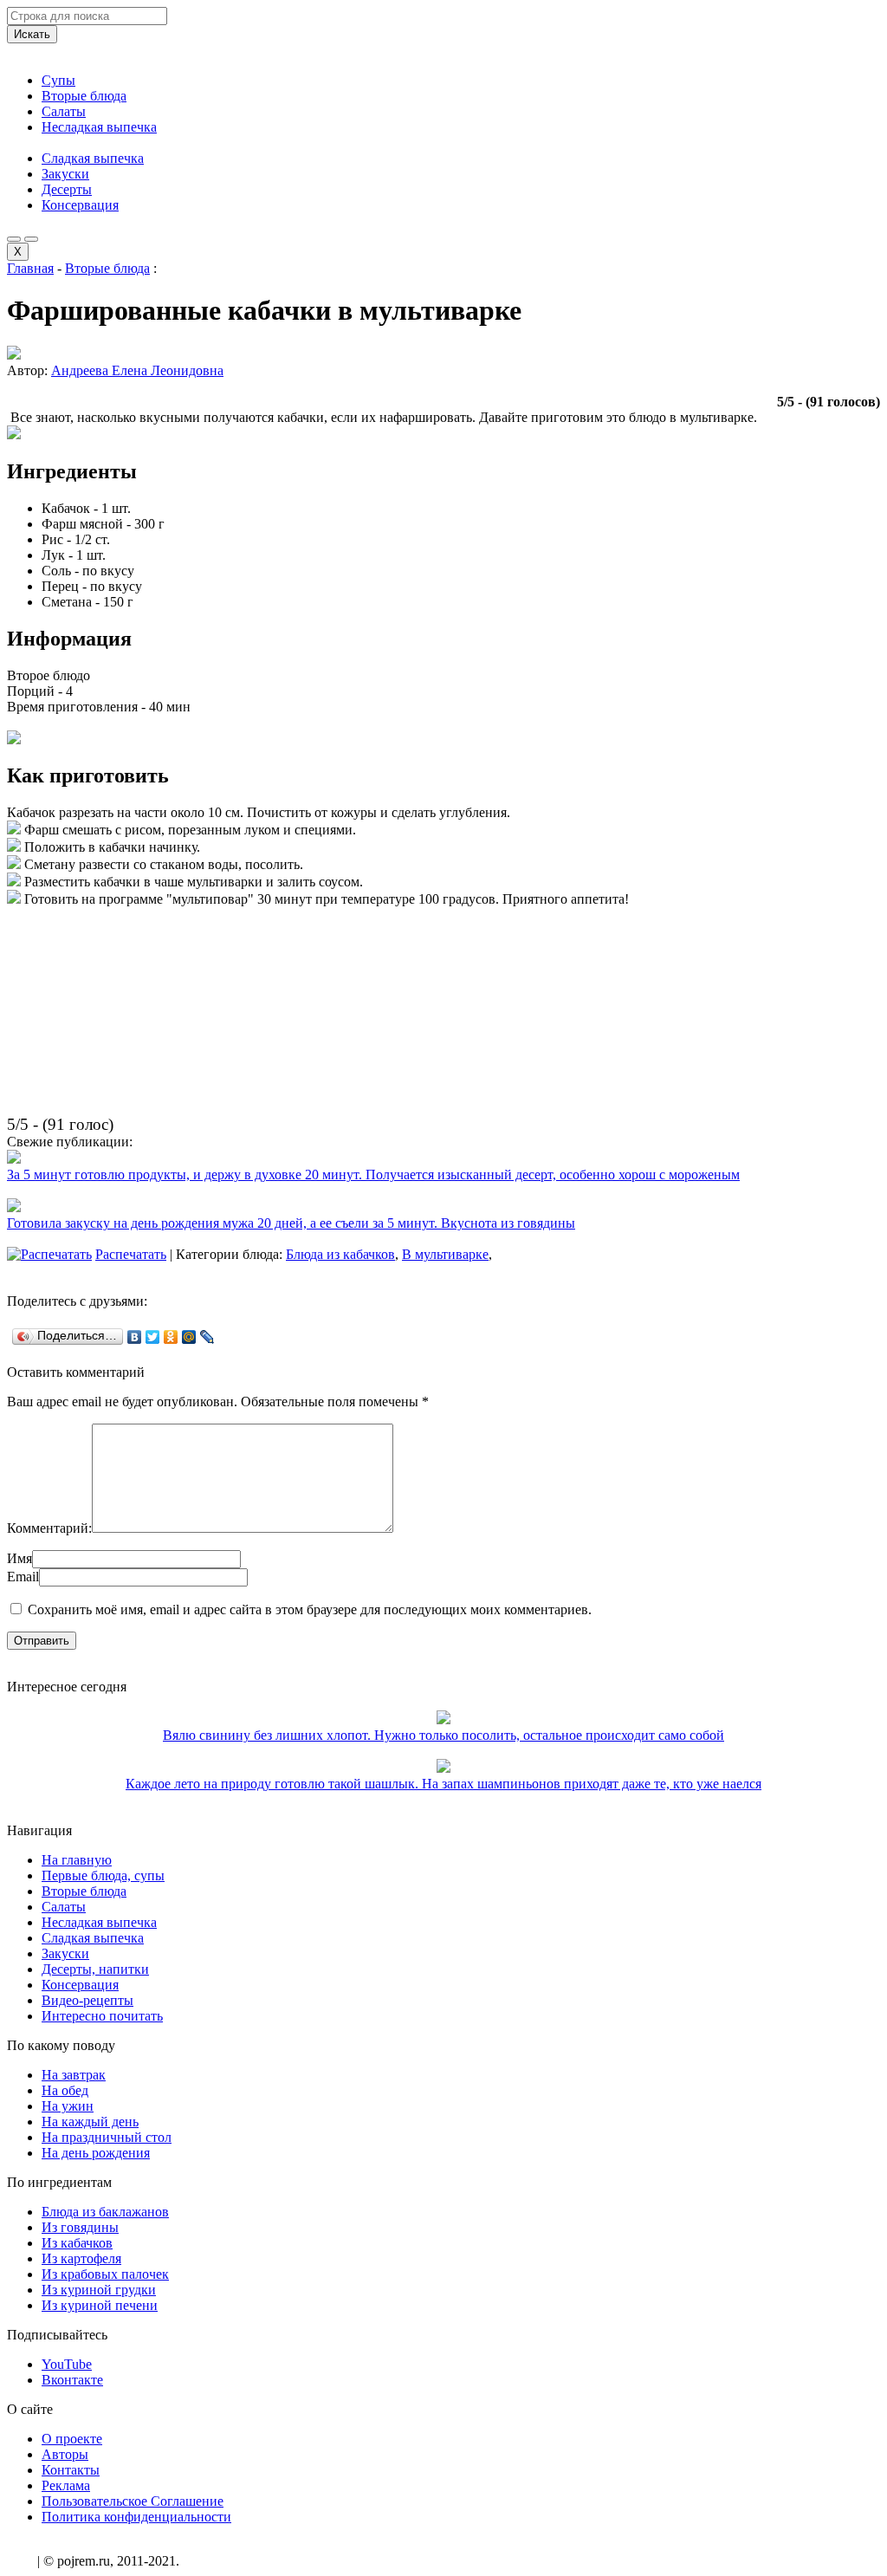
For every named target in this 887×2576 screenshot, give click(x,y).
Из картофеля (81, 2258)
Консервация (80, 205)
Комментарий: (49, 1528)
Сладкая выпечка (93, 158)
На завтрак (74, 2075)
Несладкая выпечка (99, 127)
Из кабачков (77, 2243)
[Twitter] (153, 1337)
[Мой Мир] (189, 1337)
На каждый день (90, 2122)
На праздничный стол (107, 2137)
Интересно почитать (102, 2016)
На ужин (68, 2106)
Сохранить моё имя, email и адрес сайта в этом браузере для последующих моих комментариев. (310, 1609)
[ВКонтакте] (135, 1337)
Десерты (67, 189)
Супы (58, 80)
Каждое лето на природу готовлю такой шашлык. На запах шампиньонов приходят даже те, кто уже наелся (443, 1784)
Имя (19, 1558)
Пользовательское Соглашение (133, 2501)
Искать (32, 34)
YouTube (67, 2364)
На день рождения (96, 2153)
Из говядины (80, 2227)
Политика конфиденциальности (136, 2517)
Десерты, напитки (95, 1969)
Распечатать (131, 1254)
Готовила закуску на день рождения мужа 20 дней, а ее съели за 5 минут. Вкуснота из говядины (291, 1223)
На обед (65, 2090)
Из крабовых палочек (105, 2274)
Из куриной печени (100, 2305)
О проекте (72, 2439)
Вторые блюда (84, 96)
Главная (30, 268)
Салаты (64, 111)
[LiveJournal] (207, 1337)
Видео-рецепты (87, 2000)
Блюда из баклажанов (105, 2212)
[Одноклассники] (171, 1337)
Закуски (65, 174)
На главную (77, 1860)
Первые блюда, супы (103, 1875)
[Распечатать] (49, 1254)
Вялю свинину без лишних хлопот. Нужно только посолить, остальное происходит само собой (443, 1735)
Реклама (66, 2485)
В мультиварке (445, 1254)
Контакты (71, 2470)
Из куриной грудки (99, 2290)
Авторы (65, 2454)
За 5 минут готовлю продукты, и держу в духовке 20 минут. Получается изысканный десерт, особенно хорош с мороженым (373, 1174)
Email (23, 1577)
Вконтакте (72, 2380)
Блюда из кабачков (340, 1254)
